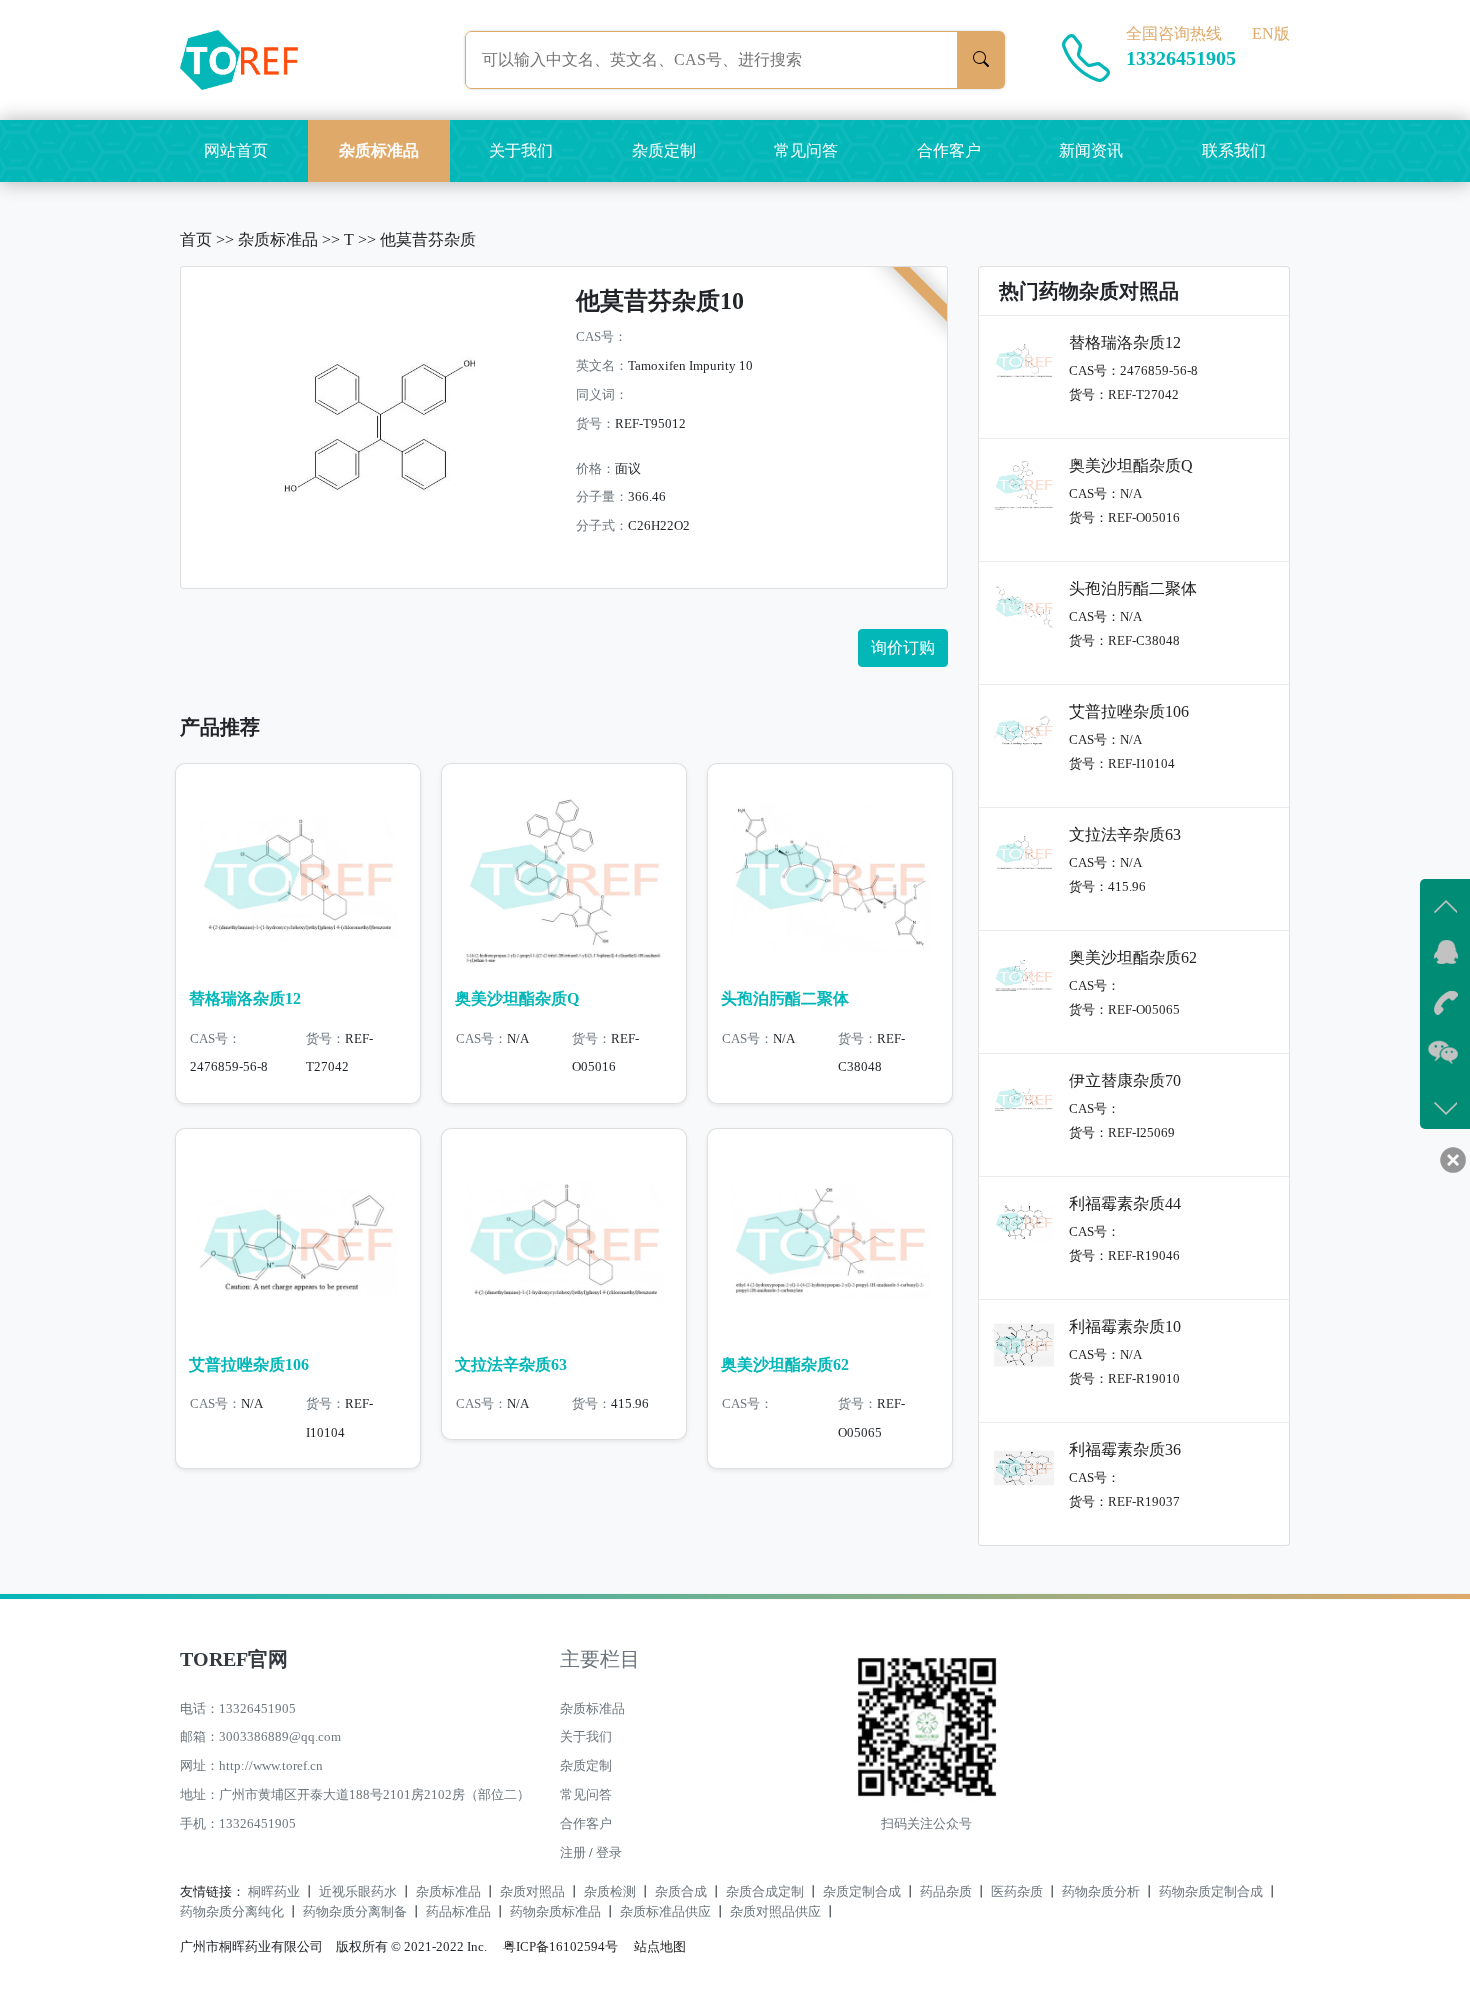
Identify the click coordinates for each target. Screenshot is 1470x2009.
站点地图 (660, 1947)
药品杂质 (946, 1892)
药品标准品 (458, 1912)
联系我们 (1234, 150)
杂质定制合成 (862, 1892)
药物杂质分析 (1101, 1892)
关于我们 (521, 150)
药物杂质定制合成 (1211, 1892)
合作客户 (949, 150)
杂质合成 (681, 1892)
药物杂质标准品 (555, 1912)
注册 (573, 1853)
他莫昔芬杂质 (428, 239)
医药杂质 (1017, 1892)
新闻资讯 (1091, 150)
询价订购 (903, 647)
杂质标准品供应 (665, 1912)
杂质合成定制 (765, 1892)
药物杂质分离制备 (355, 1912)
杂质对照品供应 (775, 1912)
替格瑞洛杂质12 (245, 998)
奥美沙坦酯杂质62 (785, 1364)
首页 (196, 239)
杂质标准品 (379, 150)
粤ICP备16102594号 (555, 1947)
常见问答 (806, 150)
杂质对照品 (532, 1892)
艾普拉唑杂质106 (249, 1364)
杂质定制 (664, 150)
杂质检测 (610, 1892)
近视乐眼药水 (358, 1892)
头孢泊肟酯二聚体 (785, 998)
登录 (609, 1853)
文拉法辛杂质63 (511, 1364)
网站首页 (236, 150)
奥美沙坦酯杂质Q (517, 998)
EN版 (1271, 33)
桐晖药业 (274, 1892)
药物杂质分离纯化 (232, 1912)
